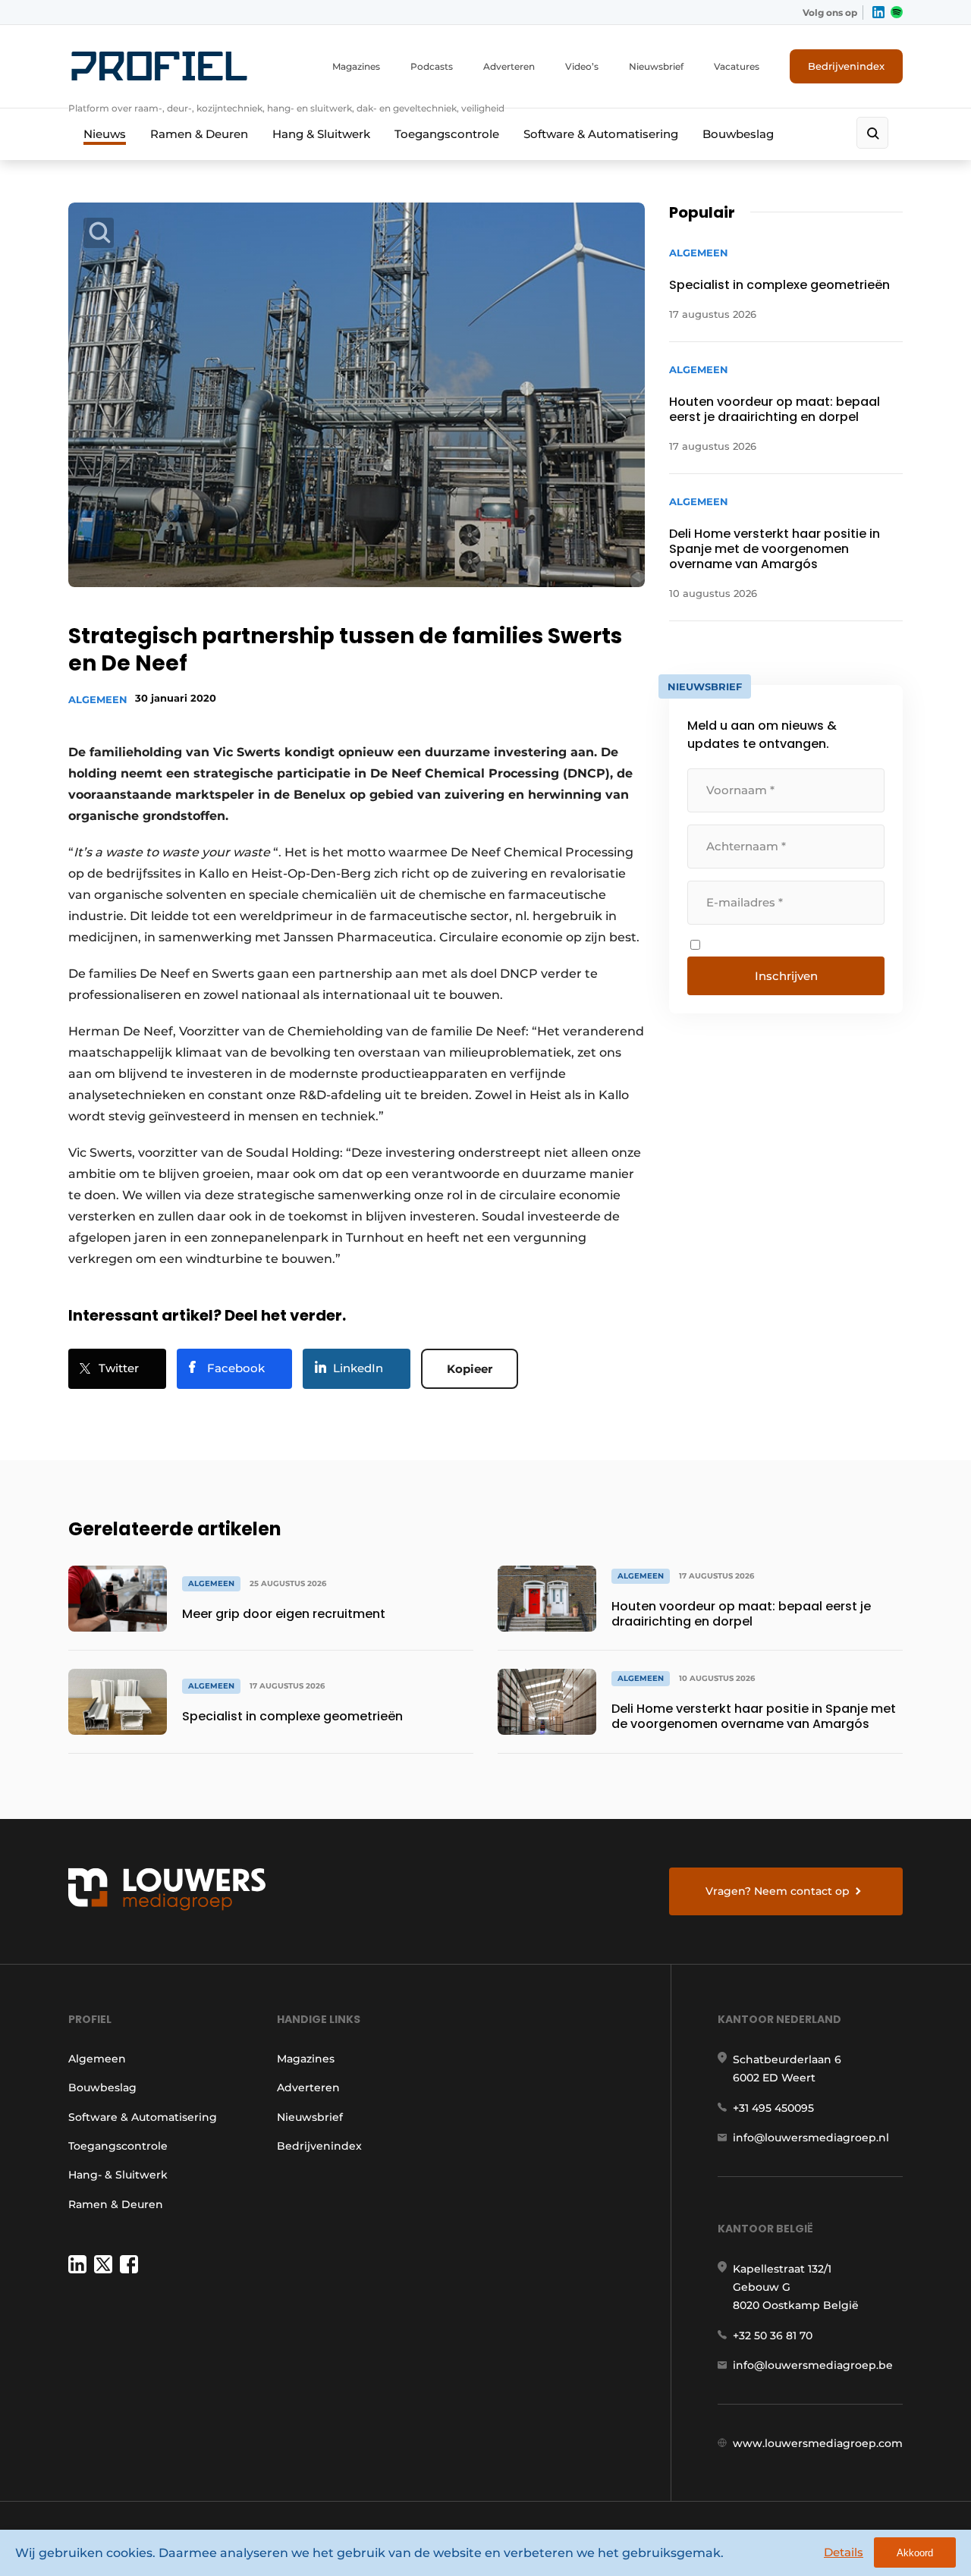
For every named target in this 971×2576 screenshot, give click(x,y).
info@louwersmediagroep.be (813, 2365)
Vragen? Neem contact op (778, 1891)
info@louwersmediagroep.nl (811, 2138)
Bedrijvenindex (846, 66)
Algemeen (98, 699)
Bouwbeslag (738, 134)
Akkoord (915, 2553)
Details (844, 2552)
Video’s (582, 66)
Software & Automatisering (601, 134)
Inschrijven (786, 976)
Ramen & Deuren (199, 134)
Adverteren (509, 66)
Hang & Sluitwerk (321, 134)
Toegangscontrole (447, 134)
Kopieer (470, 1369)
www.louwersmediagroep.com (818, 2443)
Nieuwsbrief (656, 66)
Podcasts (432, 66)
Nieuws (105, 134)
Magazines (356, 66)
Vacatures (737, 66)
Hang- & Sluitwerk (118, 2175)
